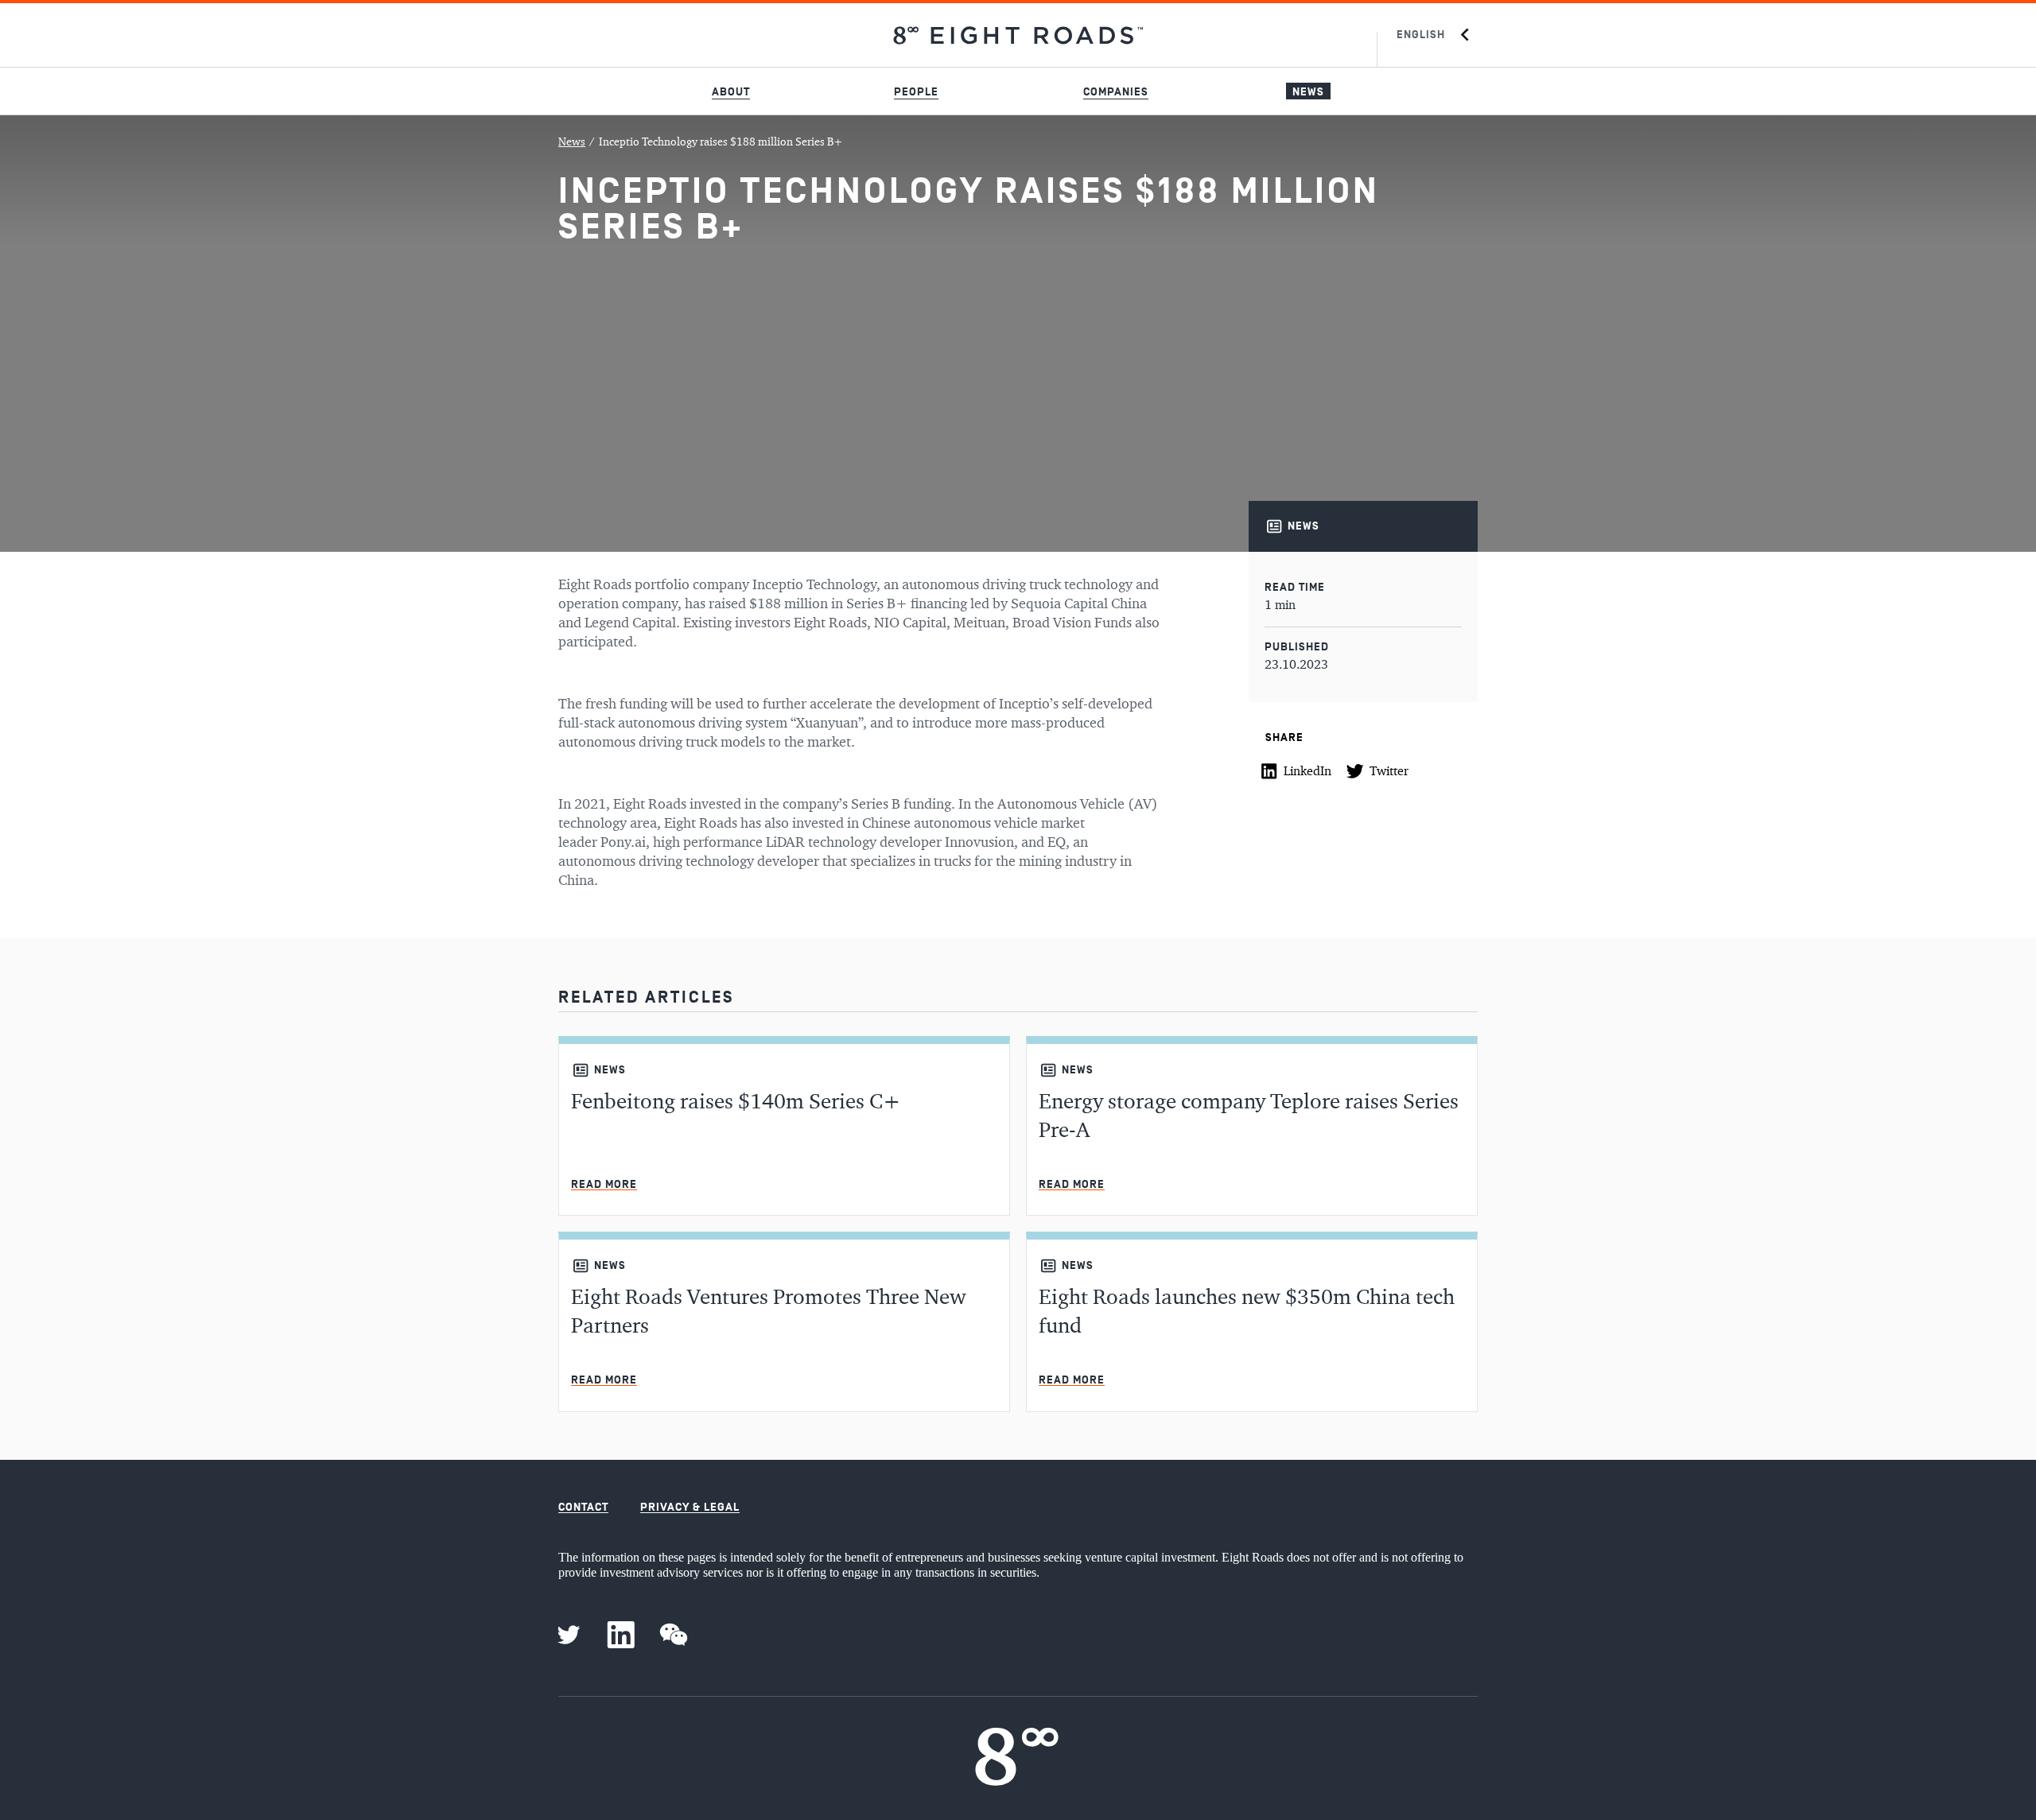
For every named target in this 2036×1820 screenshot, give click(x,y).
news (1304, 526)
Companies (1116, 92)
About (731, 92)
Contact (583, 1507)
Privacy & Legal (690, 1507)
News (1308, 92)
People (916, 92)
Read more (604, 1184)
